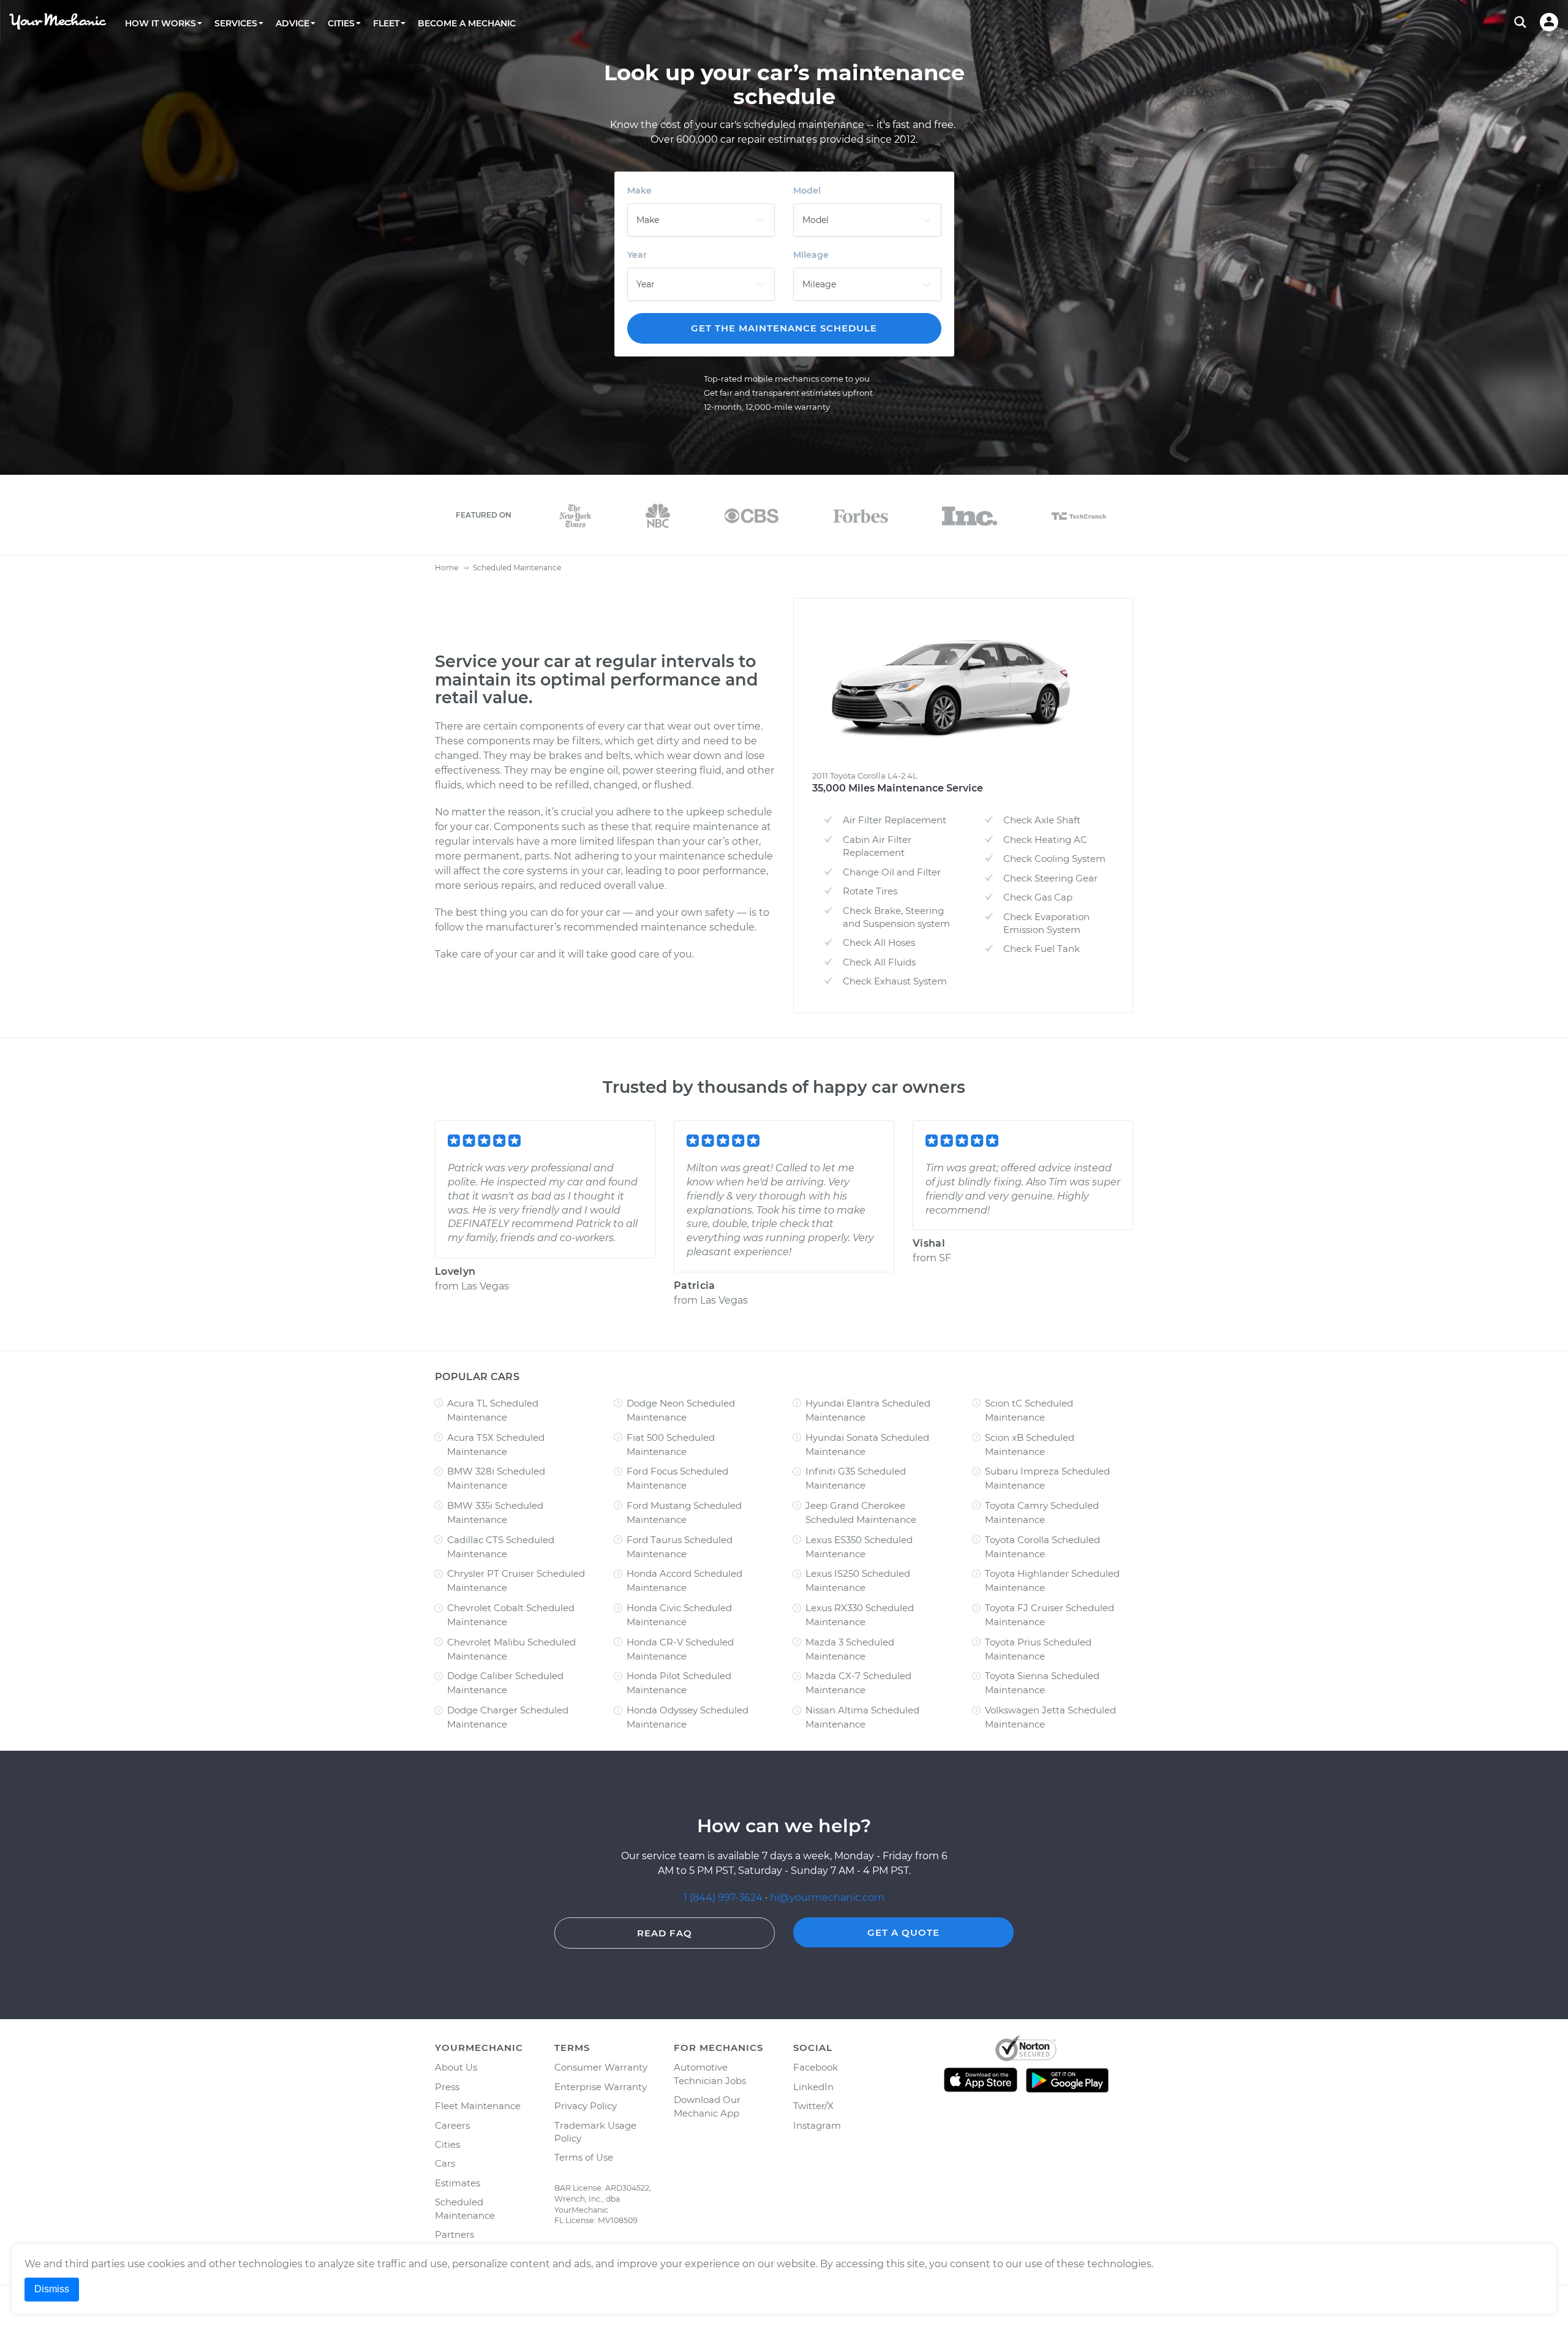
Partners (454, 2234)
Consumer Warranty (601, 2067)
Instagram (817, 2125)
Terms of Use (584, 2157)
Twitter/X (813, 2106)
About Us (456, 2067)
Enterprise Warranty (601, 2087)
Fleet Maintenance (478, 2106)
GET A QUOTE (903, 1932)
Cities (447, 2144)
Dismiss (52, 2289)
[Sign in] (1549, 22)
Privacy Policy (586, 2106)
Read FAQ (665, 1933)
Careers (452, 2125)
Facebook (816, 2067)
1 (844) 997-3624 (724, 1897)
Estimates (458, 2183)
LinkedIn (813, 2087)
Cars (445, 2163)
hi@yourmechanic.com (827, 1897)
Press (447, 2087)
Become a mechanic (467, 23)
